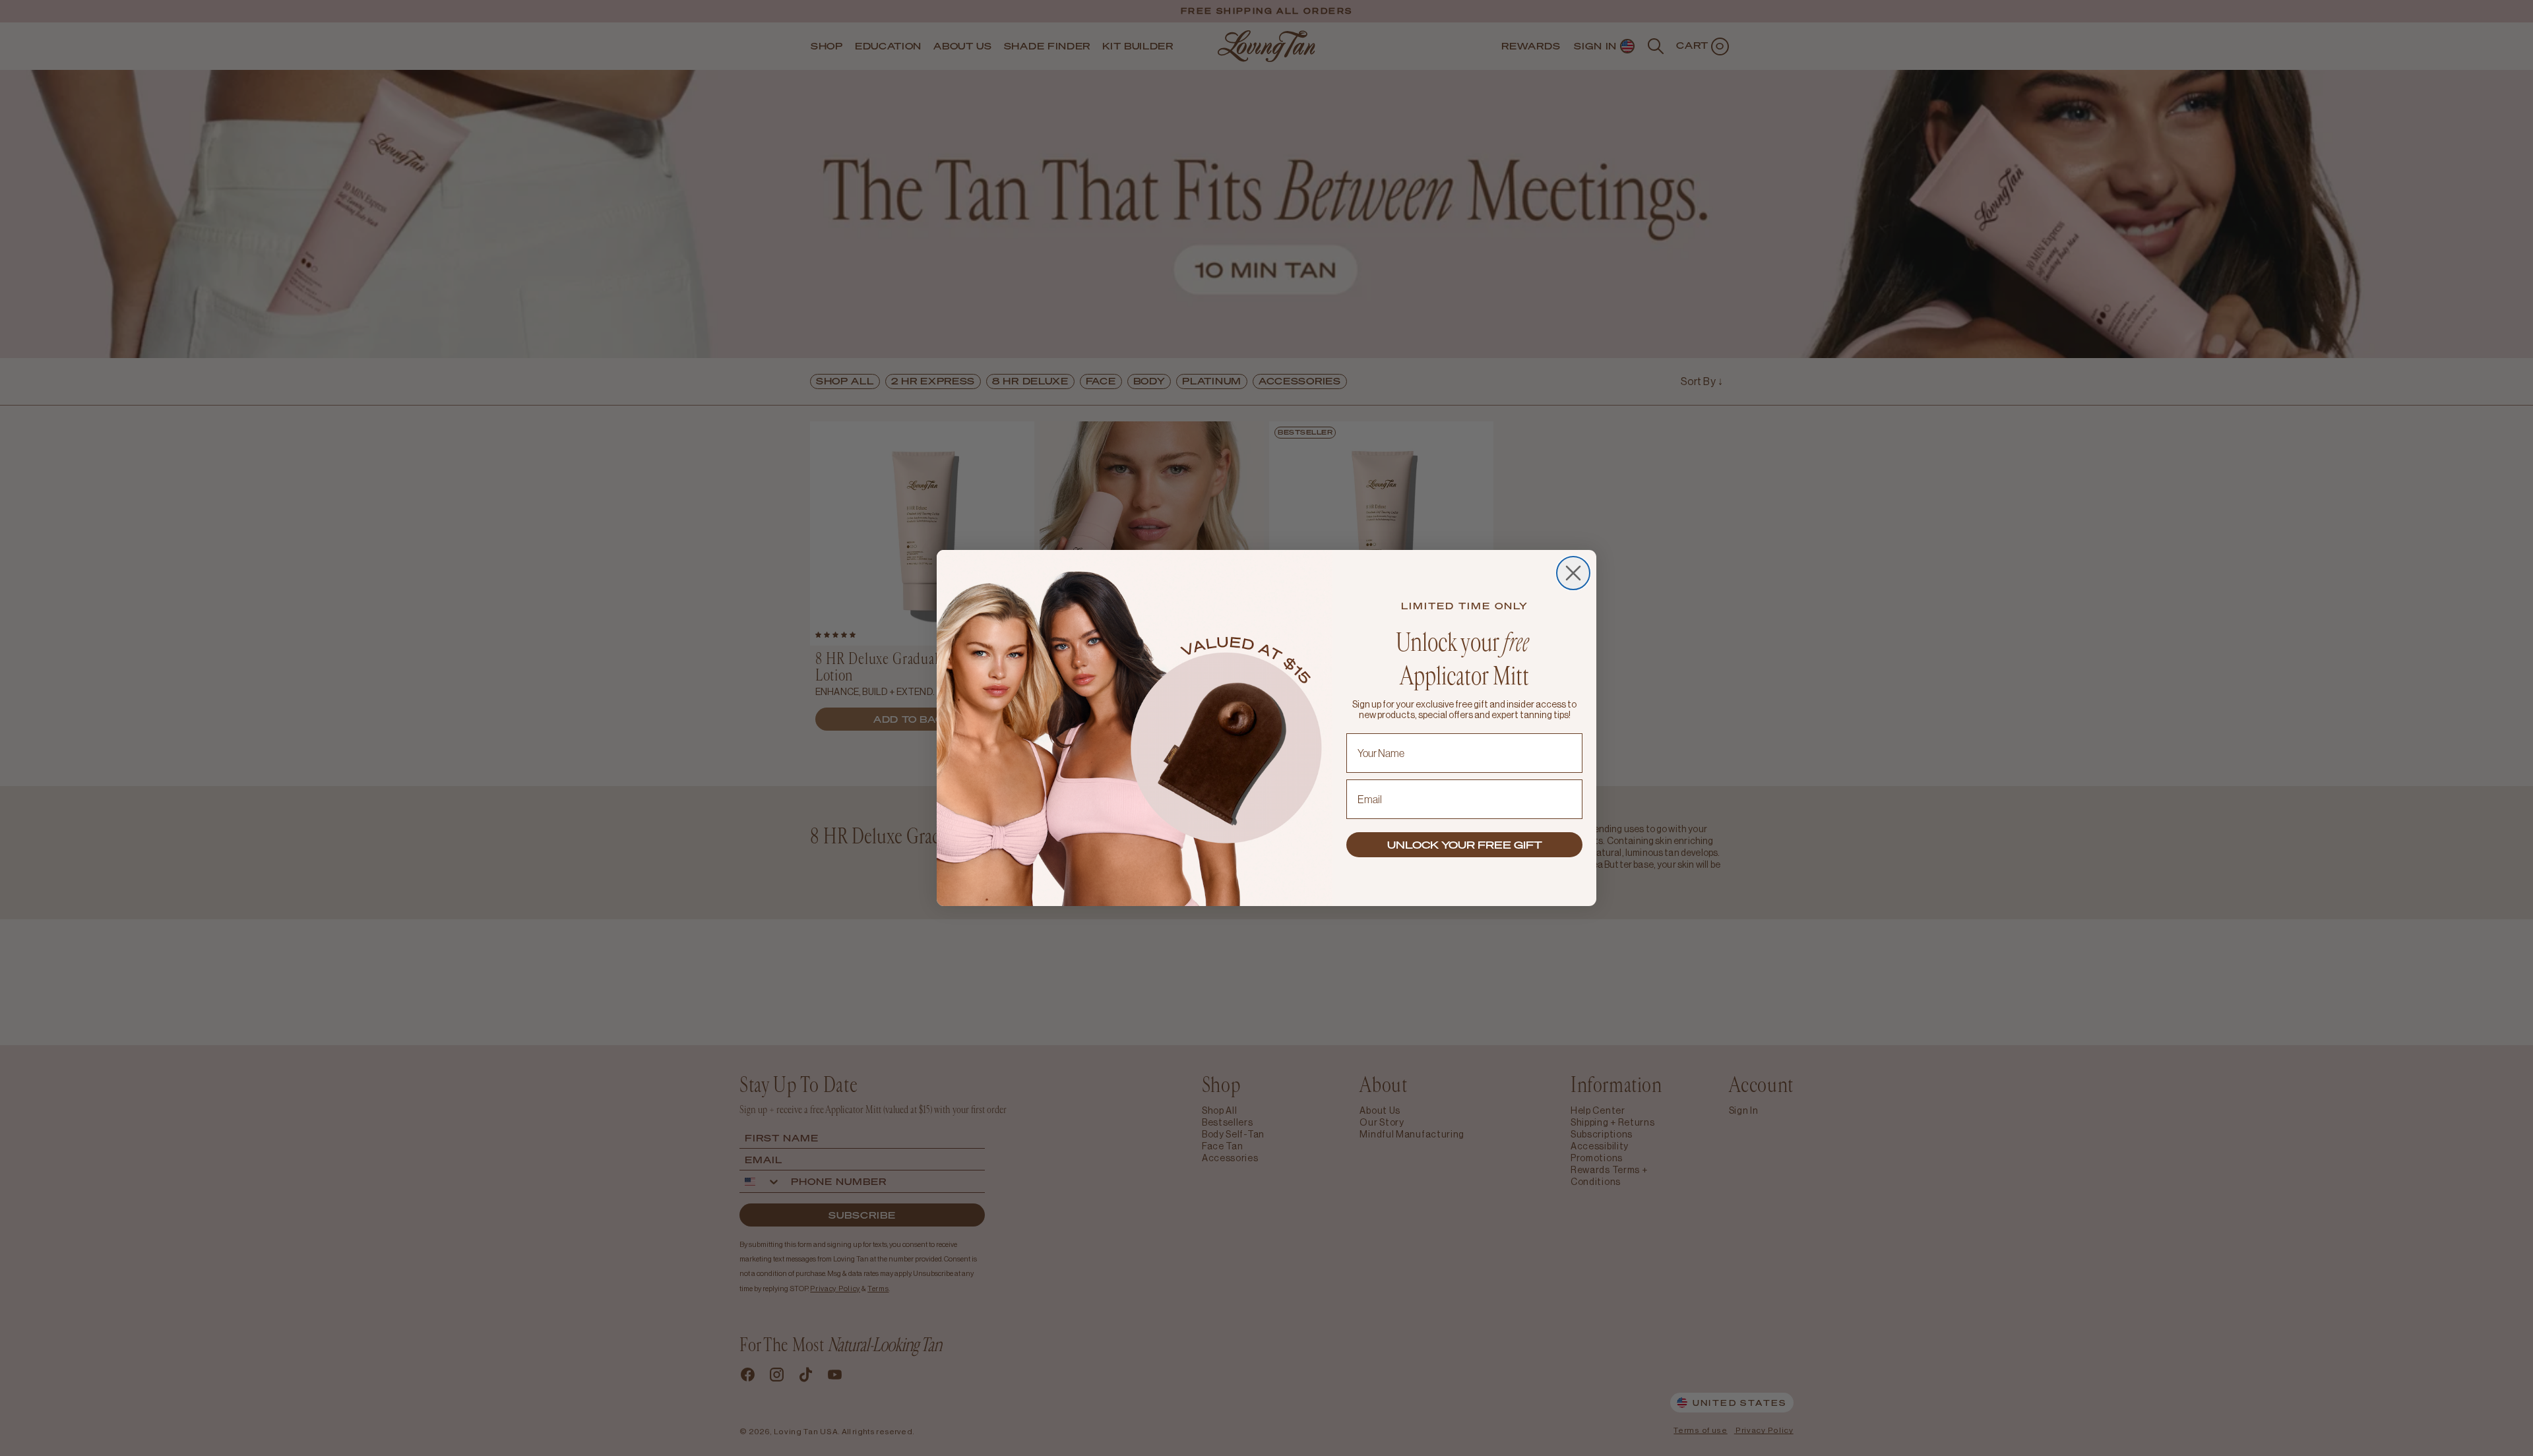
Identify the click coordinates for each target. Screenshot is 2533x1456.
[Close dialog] (1573, 573)
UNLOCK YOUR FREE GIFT (1465, 845)
